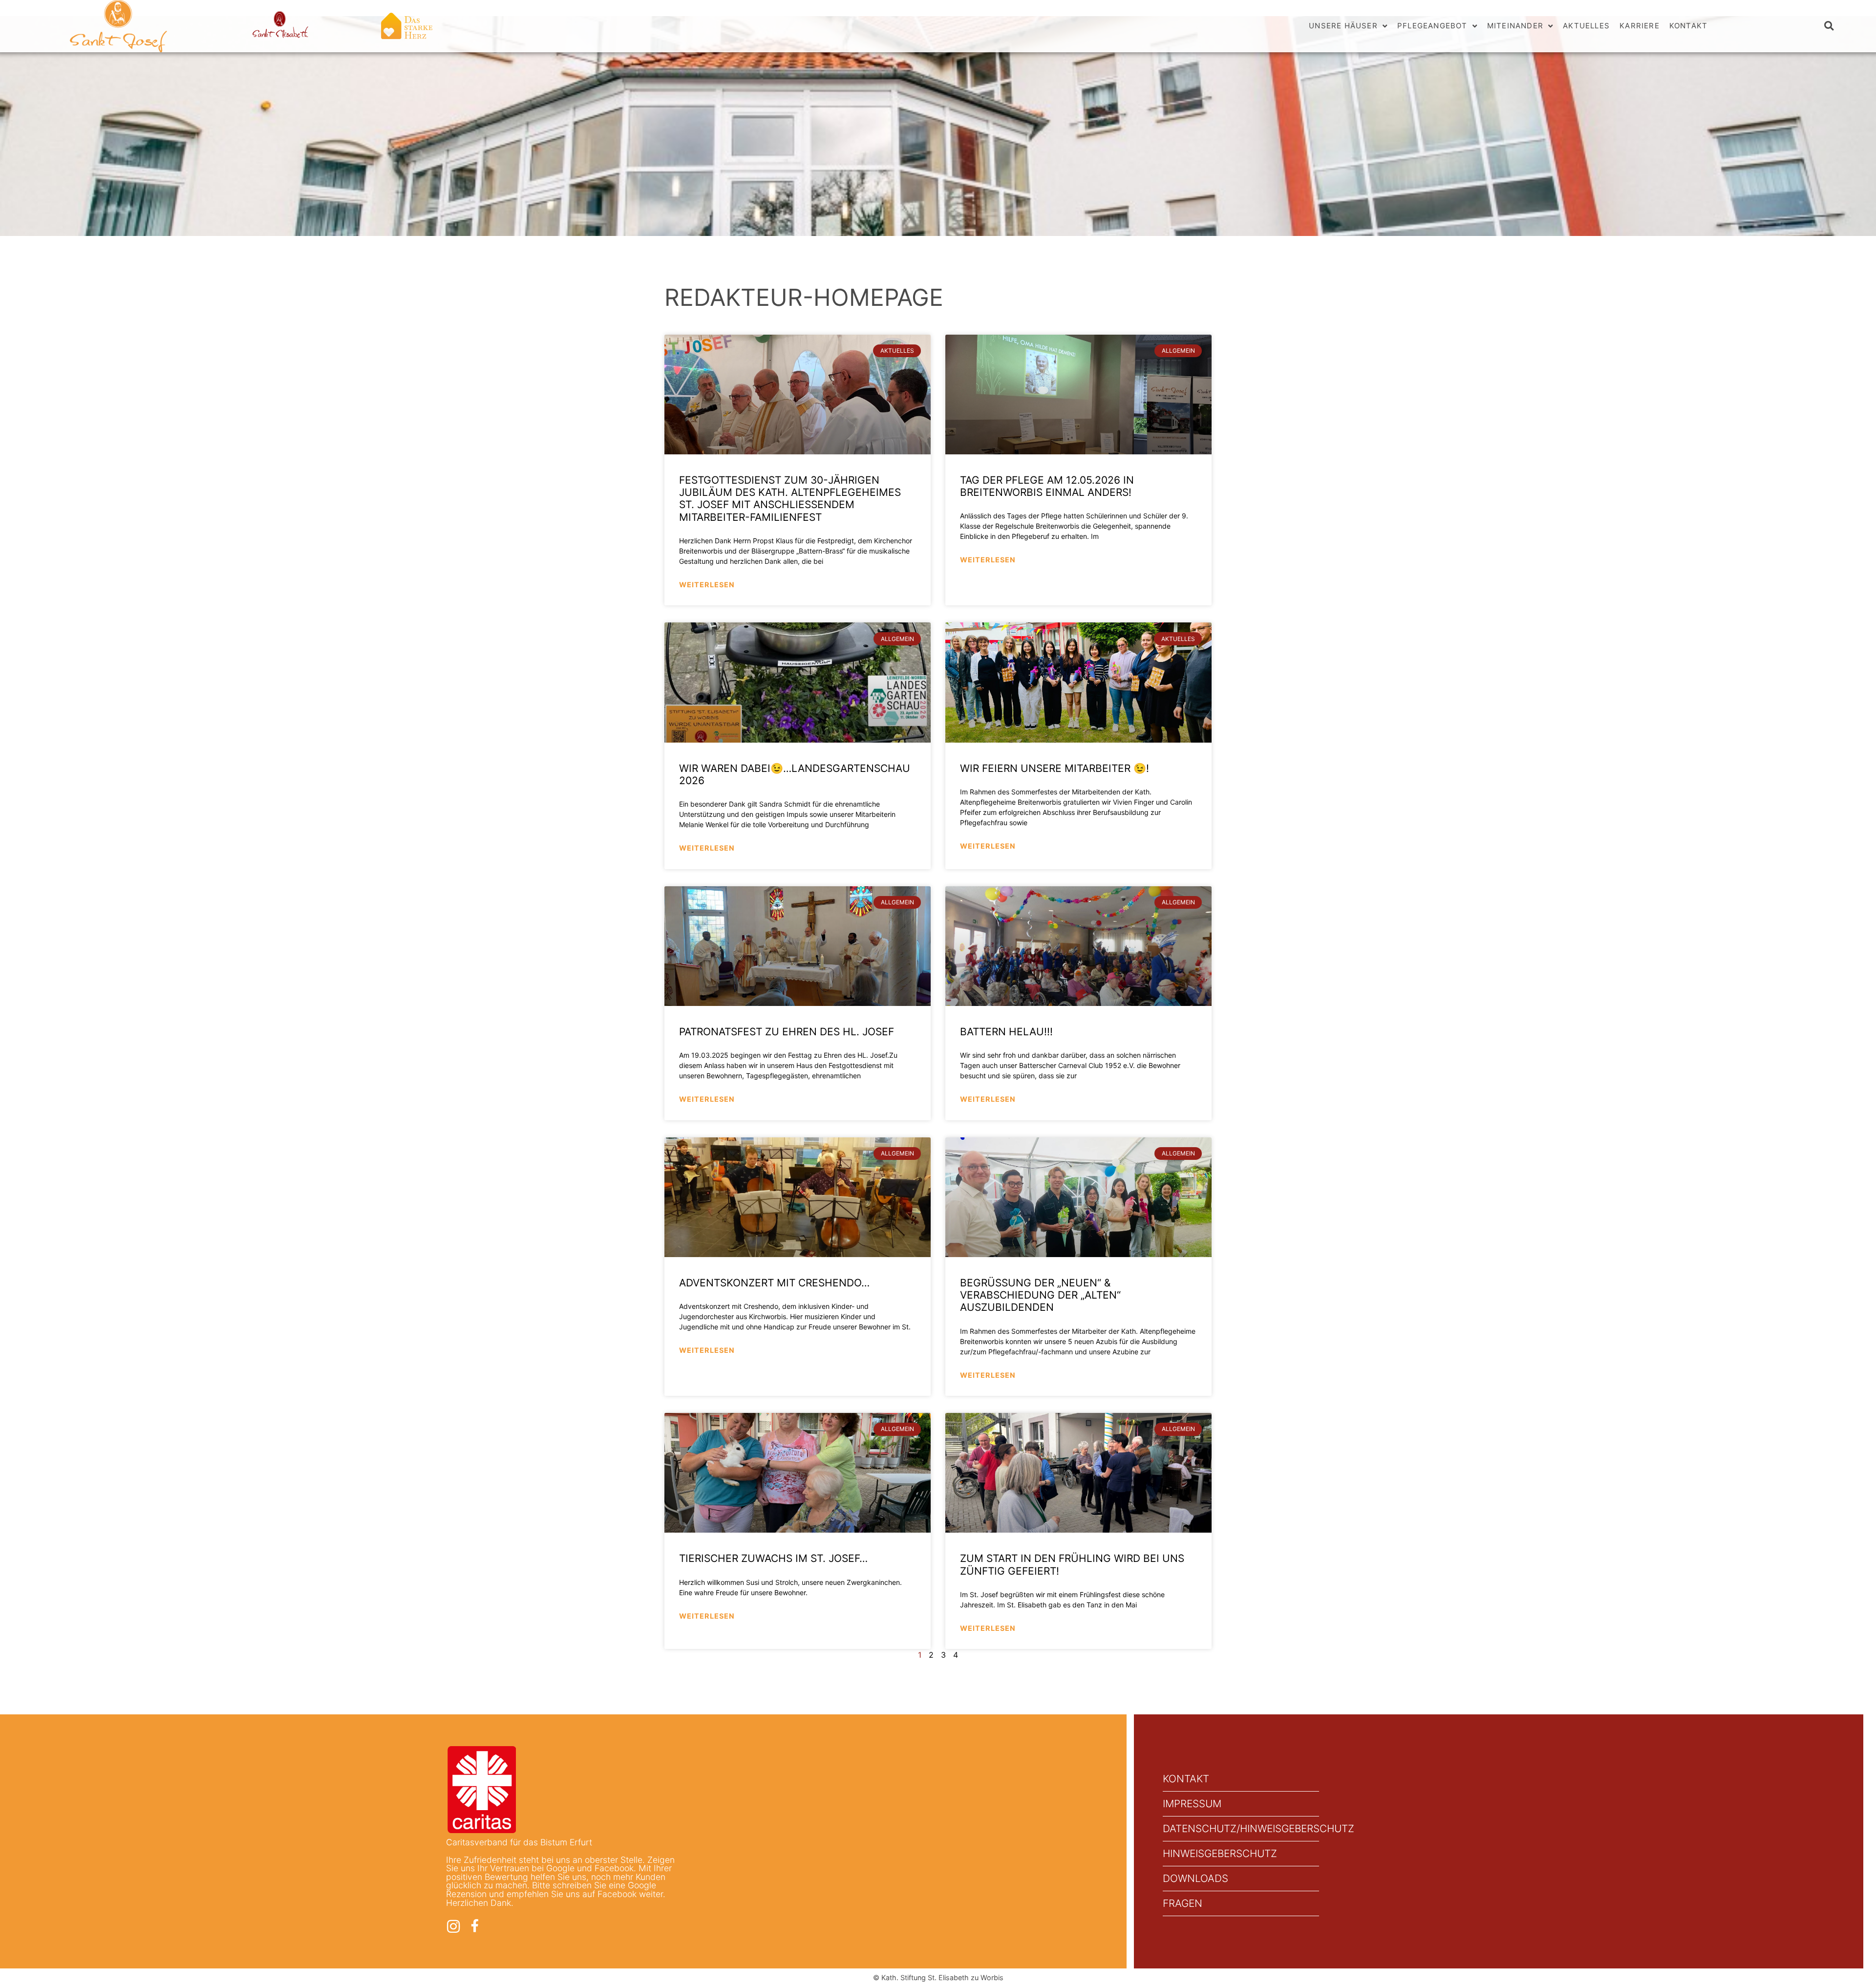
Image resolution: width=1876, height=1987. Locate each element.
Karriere (1640, 26)
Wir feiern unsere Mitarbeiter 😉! (1055, 768)
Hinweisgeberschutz (1220, 1853)
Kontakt (1688, 26)
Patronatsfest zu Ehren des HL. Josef (787, 1032)
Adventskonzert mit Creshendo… (774, 1283)
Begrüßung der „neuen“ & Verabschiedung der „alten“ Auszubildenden (1040, 1295)
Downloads (1195, 1878)
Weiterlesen (707, 585)
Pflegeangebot (1432, 26)
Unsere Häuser (1343, 26)
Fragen (1183, 1903)
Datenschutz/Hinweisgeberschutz (1241, 1828)
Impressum (1192, 1804)
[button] (1829, 26)
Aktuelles (1586, 26)
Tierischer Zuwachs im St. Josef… (773, 1558)
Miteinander (1515, 26)
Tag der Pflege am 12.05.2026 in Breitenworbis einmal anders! (1047, 486)
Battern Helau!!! (1006, 1032)
